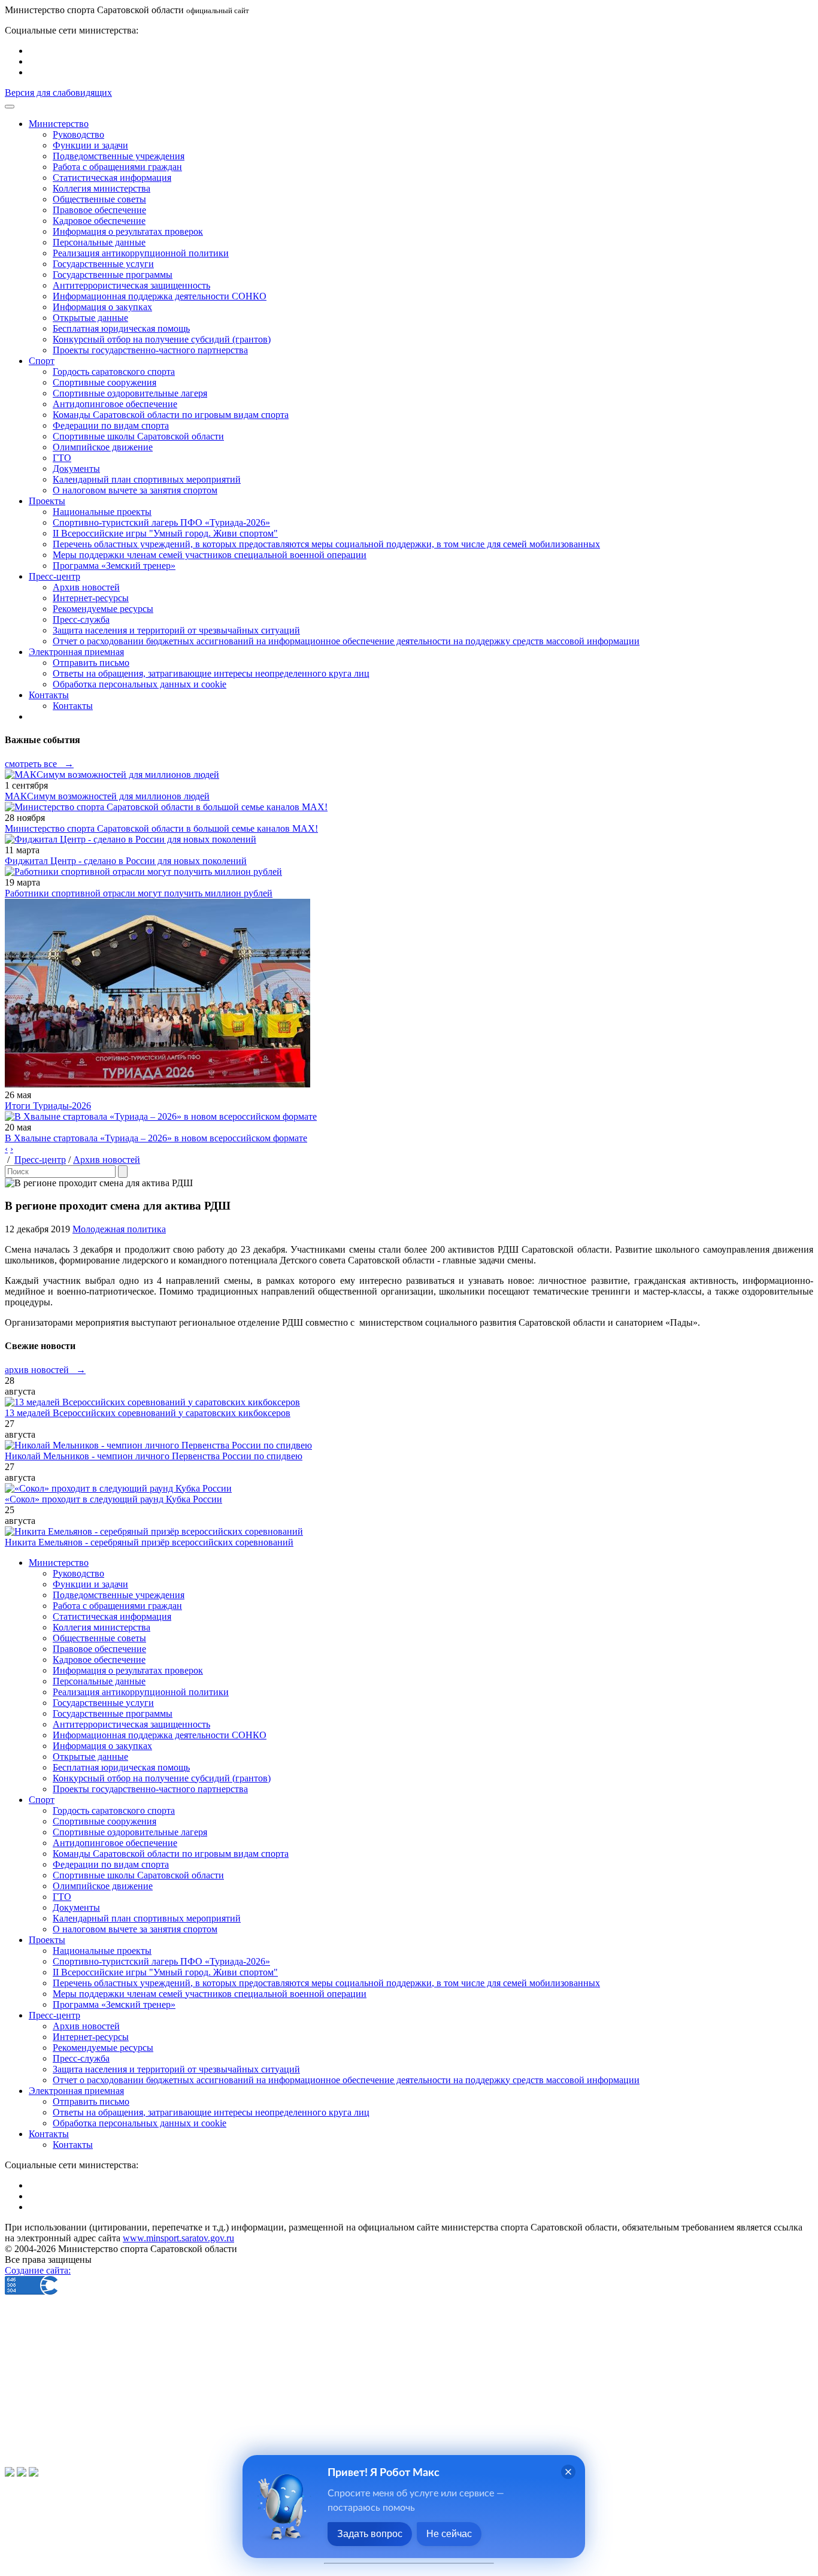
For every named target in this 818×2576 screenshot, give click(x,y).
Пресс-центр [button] (54, 576)
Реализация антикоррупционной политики (141, 253)
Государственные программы (113, 275)
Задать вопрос (370, 2534)
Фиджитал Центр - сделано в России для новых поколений (126, 861)
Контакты (73, 706)
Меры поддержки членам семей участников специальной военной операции (210, 555)
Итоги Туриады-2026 (48, 1106)
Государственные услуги (103, 264)
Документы (76, 469)
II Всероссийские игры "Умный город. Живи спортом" (165, 533)
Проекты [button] (47, 501)
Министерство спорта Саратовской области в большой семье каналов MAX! (161, 828)
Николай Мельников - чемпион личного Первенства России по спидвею (154, 1456)
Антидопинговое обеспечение (115, 404)
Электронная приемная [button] (76, 652)
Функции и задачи (90, 145)
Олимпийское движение (103, 447)
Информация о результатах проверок (128, 231)
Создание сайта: (38, 2270)
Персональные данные (99, 242)
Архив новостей (86, 587)
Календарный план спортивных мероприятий (147, 479)
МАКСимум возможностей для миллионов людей (107, 796)
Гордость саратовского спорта (114, 372)
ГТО (62, 458)
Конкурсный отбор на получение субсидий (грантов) (162, 339)
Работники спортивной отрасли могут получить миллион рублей (139, 893)
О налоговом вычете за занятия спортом (135, 490)
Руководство (78, 134)
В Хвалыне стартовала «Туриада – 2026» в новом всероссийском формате (156, 1138)
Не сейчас (449, 2534)
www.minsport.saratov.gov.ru (178, 2238)
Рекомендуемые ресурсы (103, 609)
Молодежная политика (119, 1229)
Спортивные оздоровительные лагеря (130, 393)
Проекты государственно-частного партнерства (150, 350)
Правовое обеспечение (99, 210)
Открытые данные (90, 318)
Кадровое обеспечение (99, 221)
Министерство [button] (59, 124)
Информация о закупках (102, 307)
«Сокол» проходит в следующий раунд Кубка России (113, 1499)
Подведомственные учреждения (119, 156)
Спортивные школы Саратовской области (138, 436)
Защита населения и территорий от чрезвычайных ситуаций (176, 630)
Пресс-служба (81, 619)
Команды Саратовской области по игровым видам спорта (171, 415)
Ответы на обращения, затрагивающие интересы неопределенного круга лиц (211, 673)
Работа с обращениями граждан (117, 167)
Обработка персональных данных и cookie (140, 684)
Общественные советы (99, 199)
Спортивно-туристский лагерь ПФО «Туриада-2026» (161, 522)
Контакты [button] (49, 695)
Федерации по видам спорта (111, 425)
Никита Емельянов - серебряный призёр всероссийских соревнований (149, 1542)
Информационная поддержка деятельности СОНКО (160, 296)
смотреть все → (39, 764)
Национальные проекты (102, 512)
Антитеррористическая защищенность (131, 285)
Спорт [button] (42, 361)
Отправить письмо (91, 663)
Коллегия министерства (102, 188)
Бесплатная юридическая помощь (121, 328)
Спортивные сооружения (104, 382)
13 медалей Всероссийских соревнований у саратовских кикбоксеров (148, 1413)
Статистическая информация (112, 178)
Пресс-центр (40, 1160)
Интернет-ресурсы (91, 598)
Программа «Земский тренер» (114, 566)
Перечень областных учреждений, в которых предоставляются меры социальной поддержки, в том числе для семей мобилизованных (326, 544)
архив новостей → (45, 1370)
